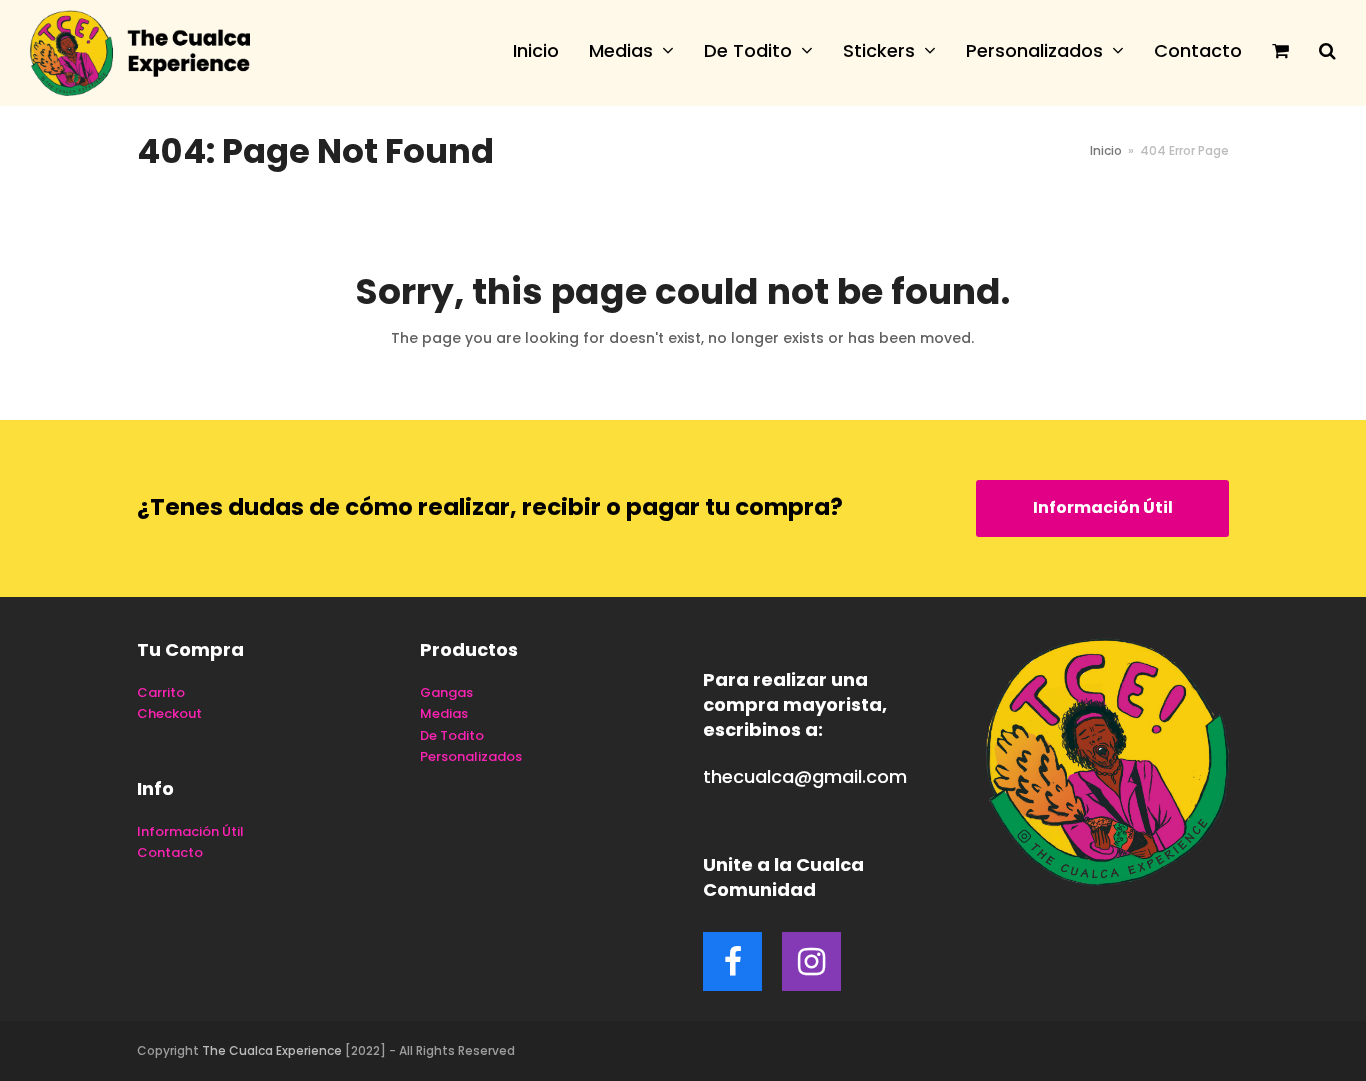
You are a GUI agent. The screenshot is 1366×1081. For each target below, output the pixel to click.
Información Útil (1103, 507)
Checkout (169, 713)
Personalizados (471, 756)
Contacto (170, 852)
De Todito (452, 735)
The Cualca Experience (272, 1050)
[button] (1280, 53)
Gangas (446, 692)
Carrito (161, 692)
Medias (444, 713)
